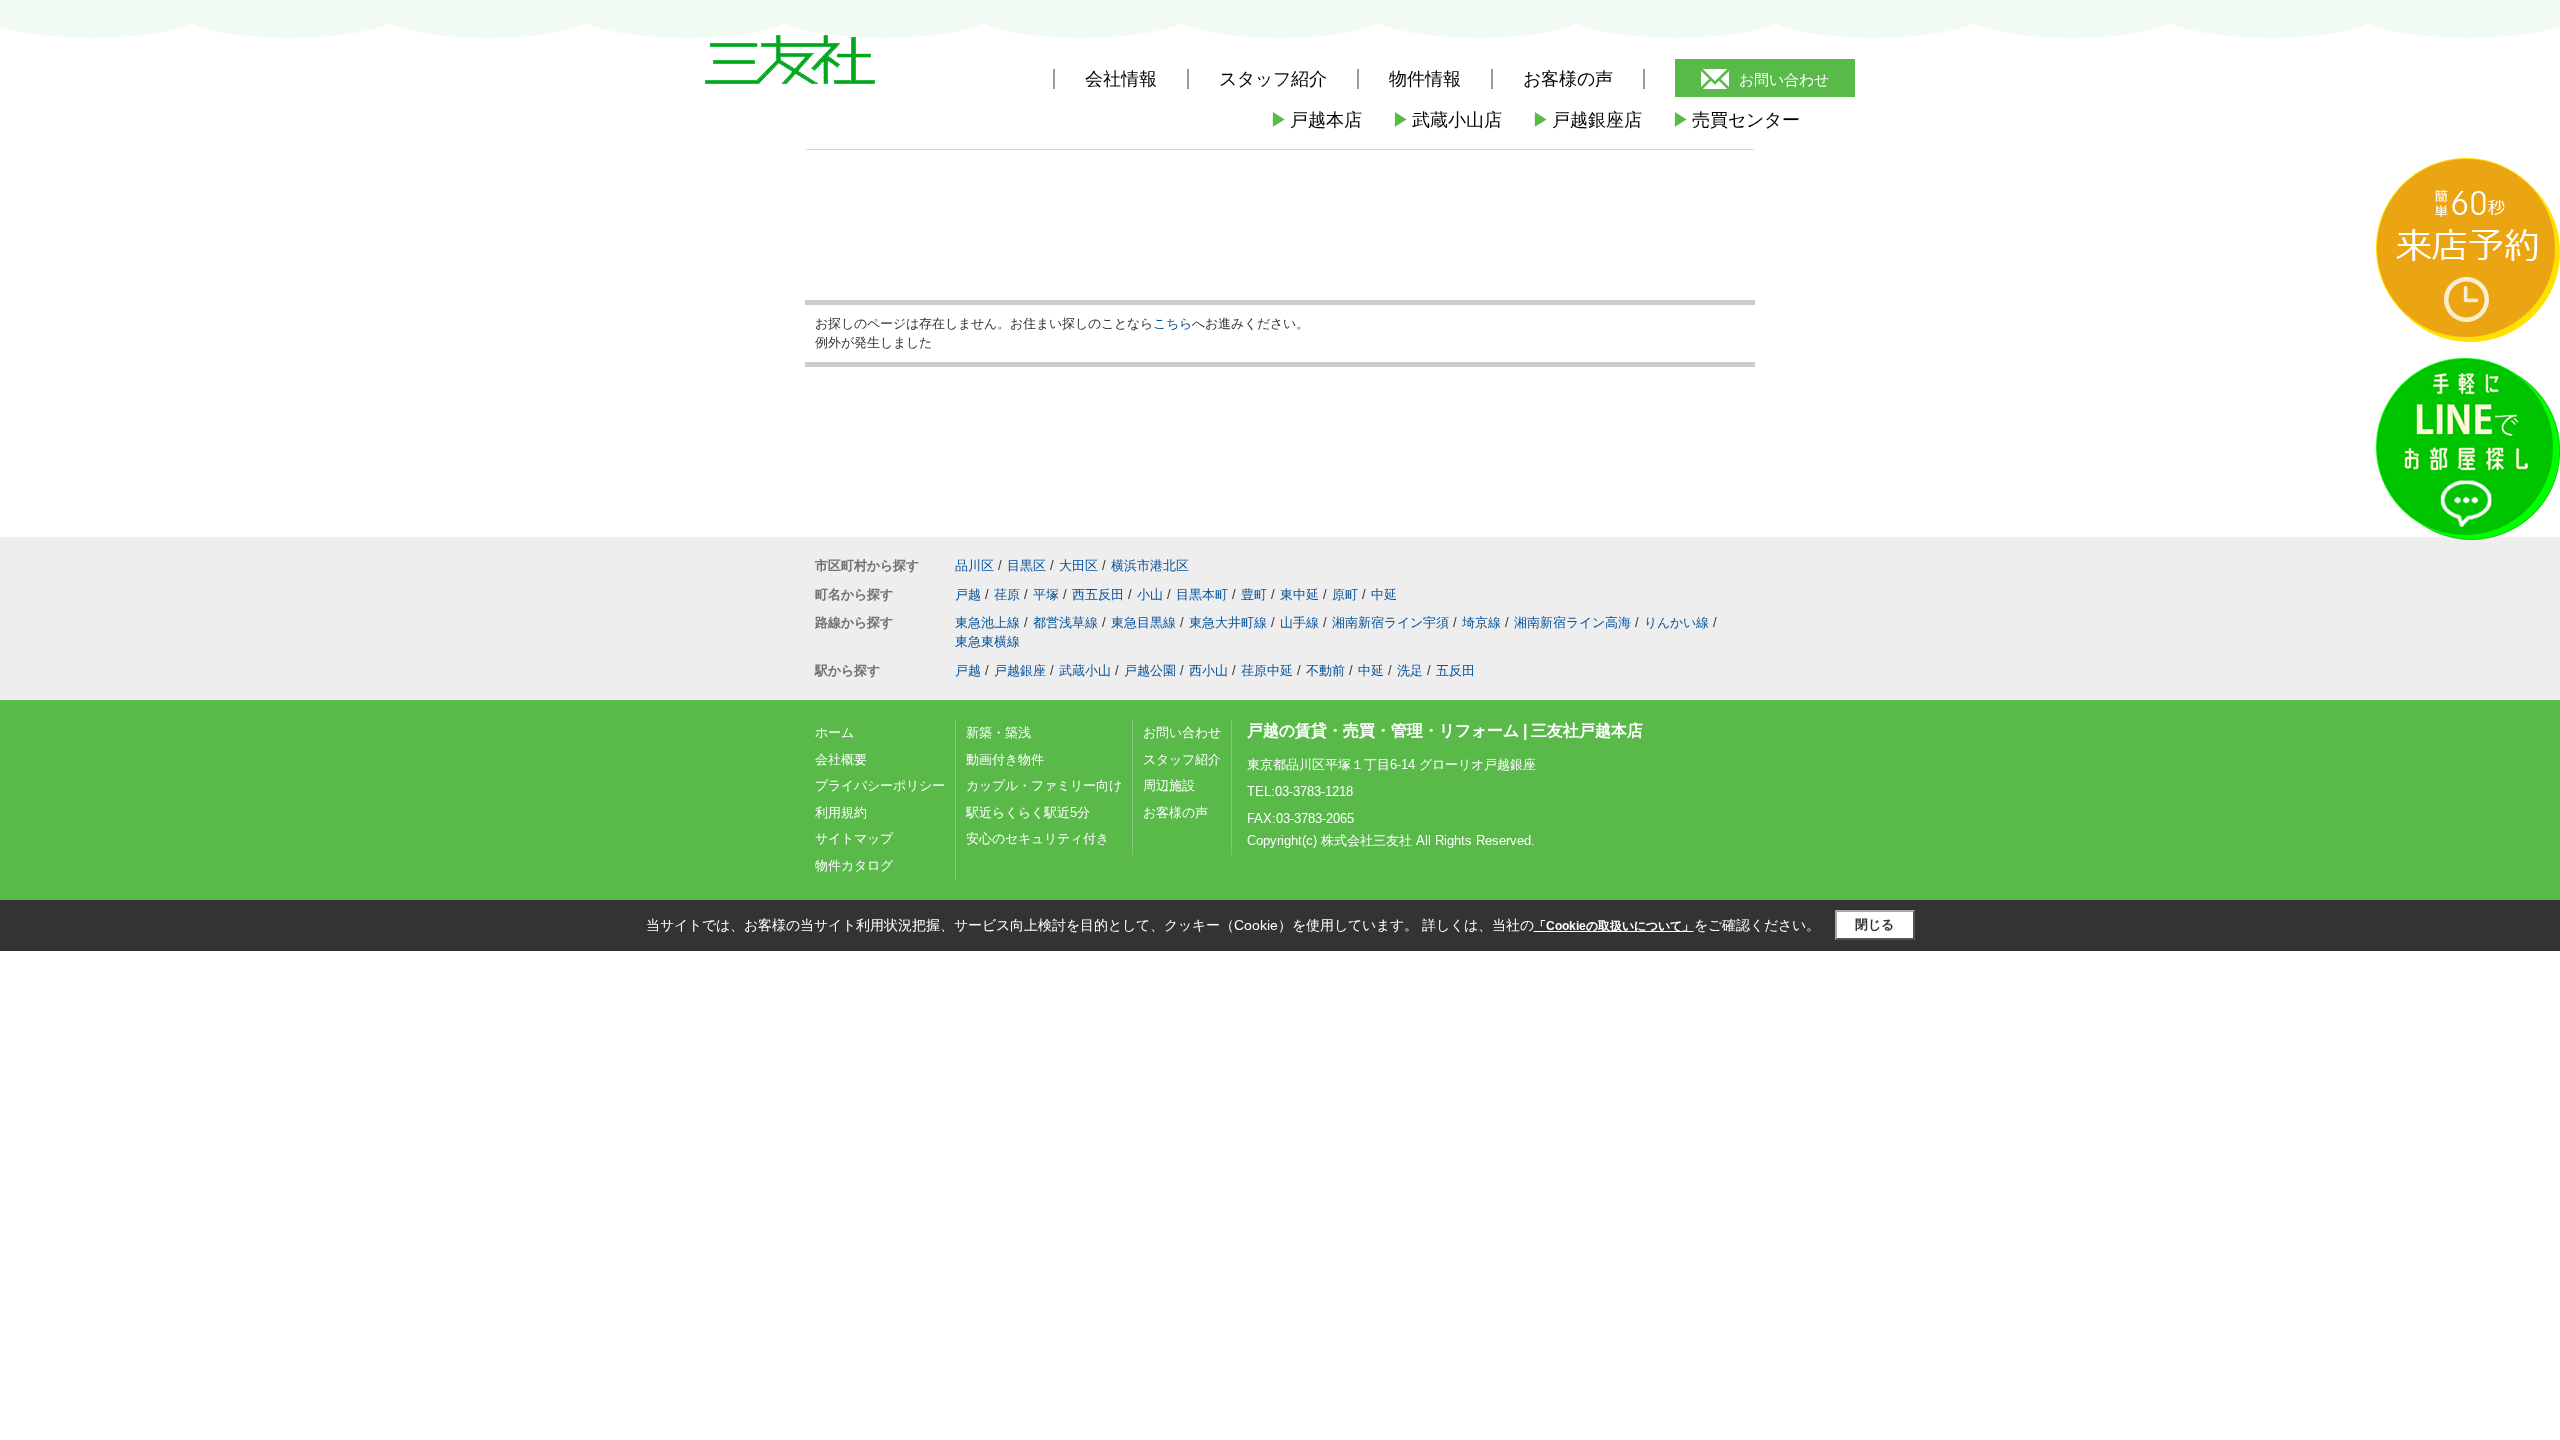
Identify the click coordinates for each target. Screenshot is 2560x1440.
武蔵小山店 (1447, 120)
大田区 (1078, 565)
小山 (1150, 594)
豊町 (1254, 594)
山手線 (1299, 622)
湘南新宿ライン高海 (1572, 622)
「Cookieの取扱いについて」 (1614, 926)
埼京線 (1481, 622)
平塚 (1046, 594)
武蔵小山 (1085, 670)
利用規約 (841, 812)
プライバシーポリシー (880, 785)
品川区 (974, 565)
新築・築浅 (998, 732)
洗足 (1410, 670)
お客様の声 (1568, 79)
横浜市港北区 (1150, 565)
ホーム (834, 732)
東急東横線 (987, 641)
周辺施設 (1169, 785)
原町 (1345, 594)
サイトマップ (854, 838)
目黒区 (1026, 565)
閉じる (1874, 924)
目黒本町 (1202, 594)
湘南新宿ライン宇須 (1390, 622)
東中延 (1299, 594)
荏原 (1007, 594)
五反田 (1455, 670)
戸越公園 (1150, 670)
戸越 (968, 594)
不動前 (1325, 670)
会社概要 (841, 759)
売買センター (1736, 120)
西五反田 (1098, 594)
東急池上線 (987, 622)
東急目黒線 (1143, 622)
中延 (1384, 594)
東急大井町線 (1228, 622)
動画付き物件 (1005, 759)
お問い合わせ (1784, 79)
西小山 (1208, 670)
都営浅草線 (1065, 622)
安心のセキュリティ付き (1037, 838)
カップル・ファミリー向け (1044, 785)
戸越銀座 (1020, 670)
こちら (1172, 323)
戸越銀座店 (1587, 120)
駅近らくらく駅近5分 (1028, 812)
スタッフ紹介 (1182, 759)
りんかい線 (1676, 622)
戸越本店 (1316, 120)
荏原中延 (1267, 670)
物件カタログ (854, 865)
